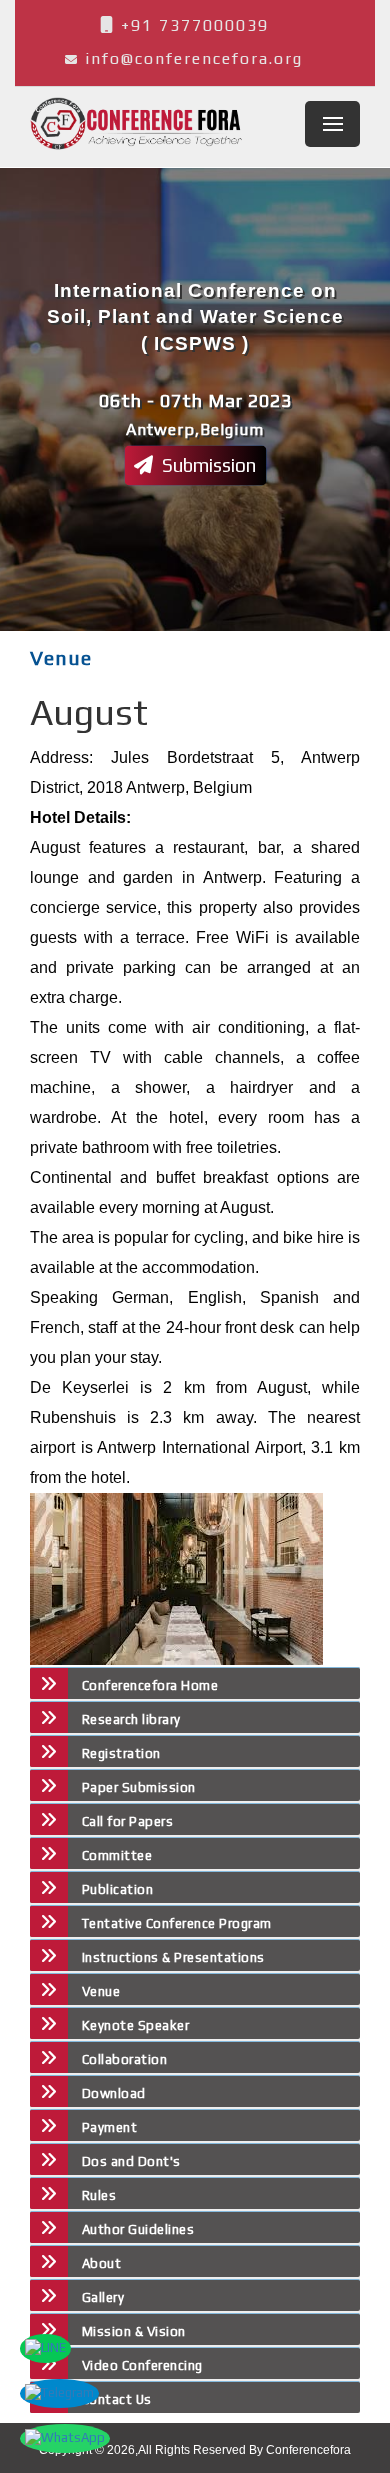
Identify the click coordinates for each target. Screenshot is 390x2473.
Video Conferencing (144, 2365)
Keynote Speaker (135, 2025)
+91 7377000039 (192, 25)
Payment (109, 2127)
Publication (117, 1889)
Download (114, 2093)
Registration (121, 1753)
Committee (117, 1855)
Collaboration (124, 2059)
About (101, 2263)
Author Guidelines (138, 2229)
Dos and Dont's (131, 2161)
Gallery (103, 2297)
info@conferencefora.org (194, 58)
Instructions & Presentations (173, 1957)
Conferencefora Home (150, 1685)
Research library (131, 1719)
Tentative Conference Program (177, 1923)
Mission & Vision (134, 2331)
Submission (207, 465)
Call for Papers (127, 1821)
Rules (99, 2195)
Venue (101, 1991)
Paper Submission (139, 1787)
